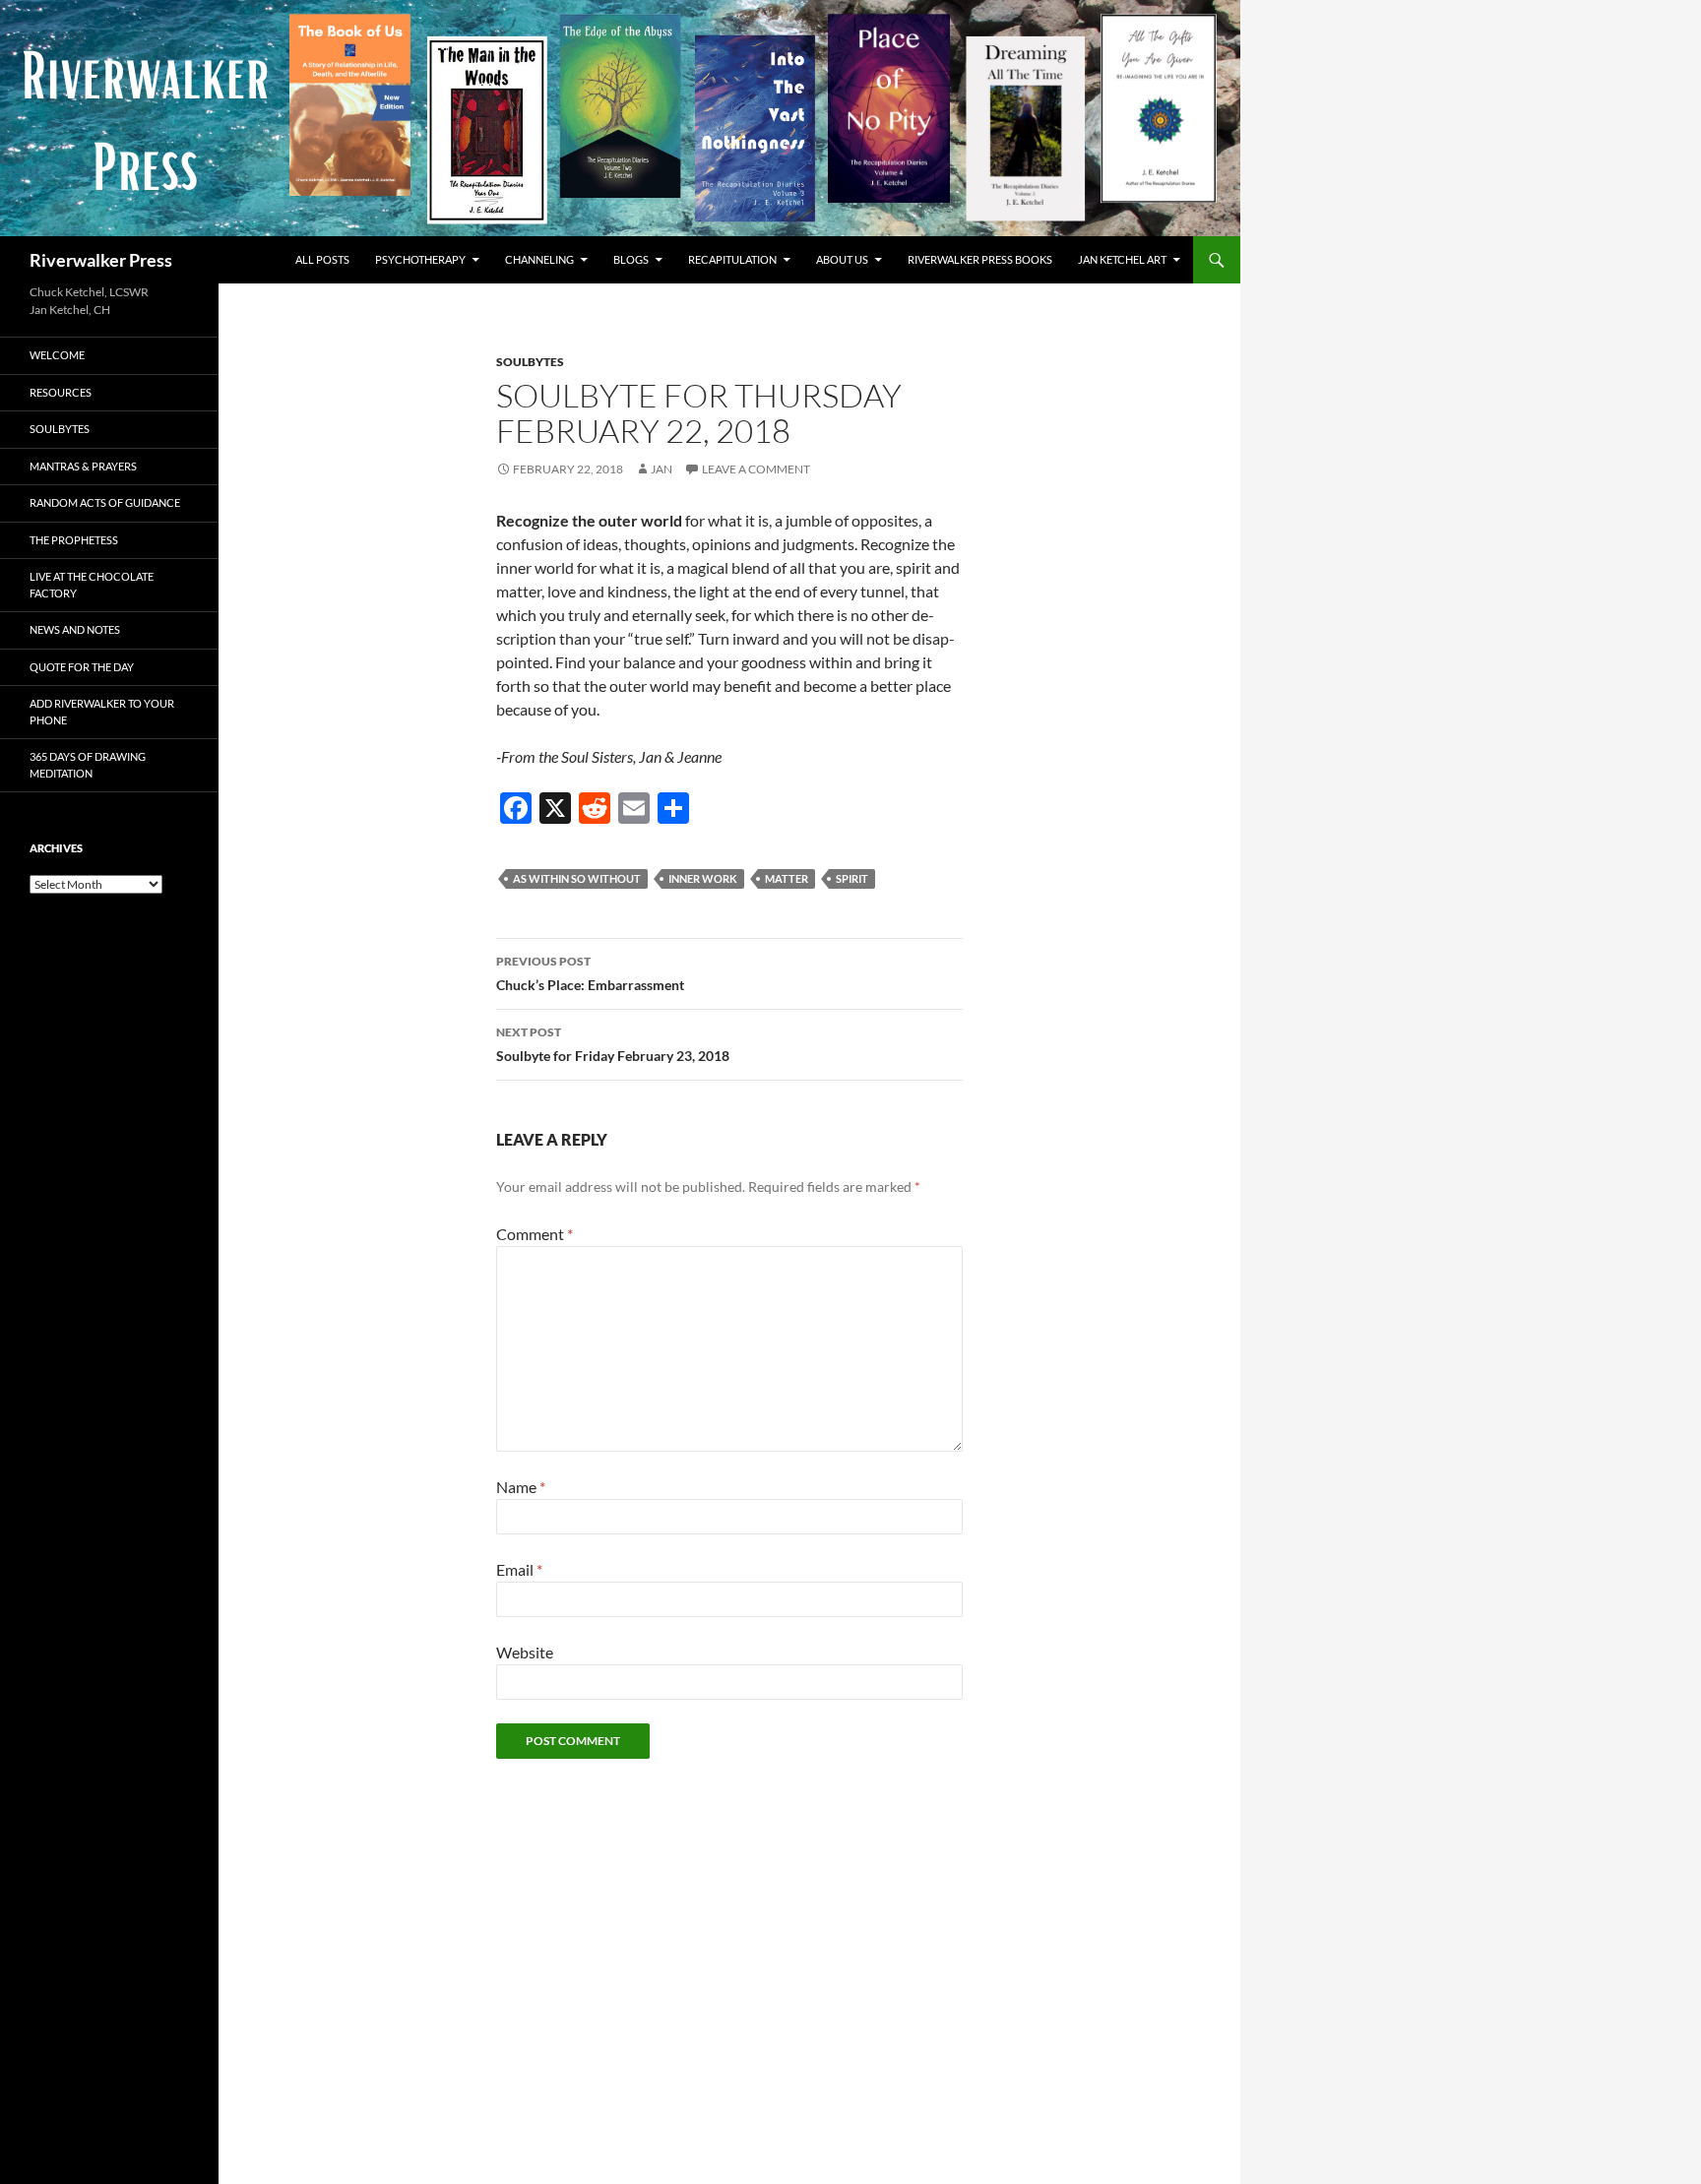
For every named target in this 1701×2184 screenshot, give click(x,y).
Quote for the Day (82, 667)
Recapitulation (732, 259)
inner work (703, 878)
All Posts (322, 259)
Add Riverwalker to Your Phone (102, 712)
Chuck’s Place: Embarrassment (590, 973)
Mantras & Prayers (83, 466)
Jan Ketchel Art (1122, 259)
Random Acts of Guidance (105, 502)
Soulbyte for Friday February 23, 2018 (613, 1044)
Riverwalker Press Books (980, 259)
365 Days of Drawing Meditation (88, 765)
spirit (852, 878)
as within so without (577, 878)
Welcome (57, 355)
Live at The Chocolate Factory (92, 585)
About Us (842, 259)
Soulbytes (530, 362)
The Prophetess (74, 540)
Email (519, 1569)
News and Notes (75, 629)
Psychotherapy (420, 259)
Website (525, 1652)
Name (521, 1487)
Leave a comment (756, 469)
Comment (535, 1234)
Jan (661, 469)
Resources (61, 392)
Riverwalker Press (101, 260)
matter (787, 878)
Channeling (539, 259)
